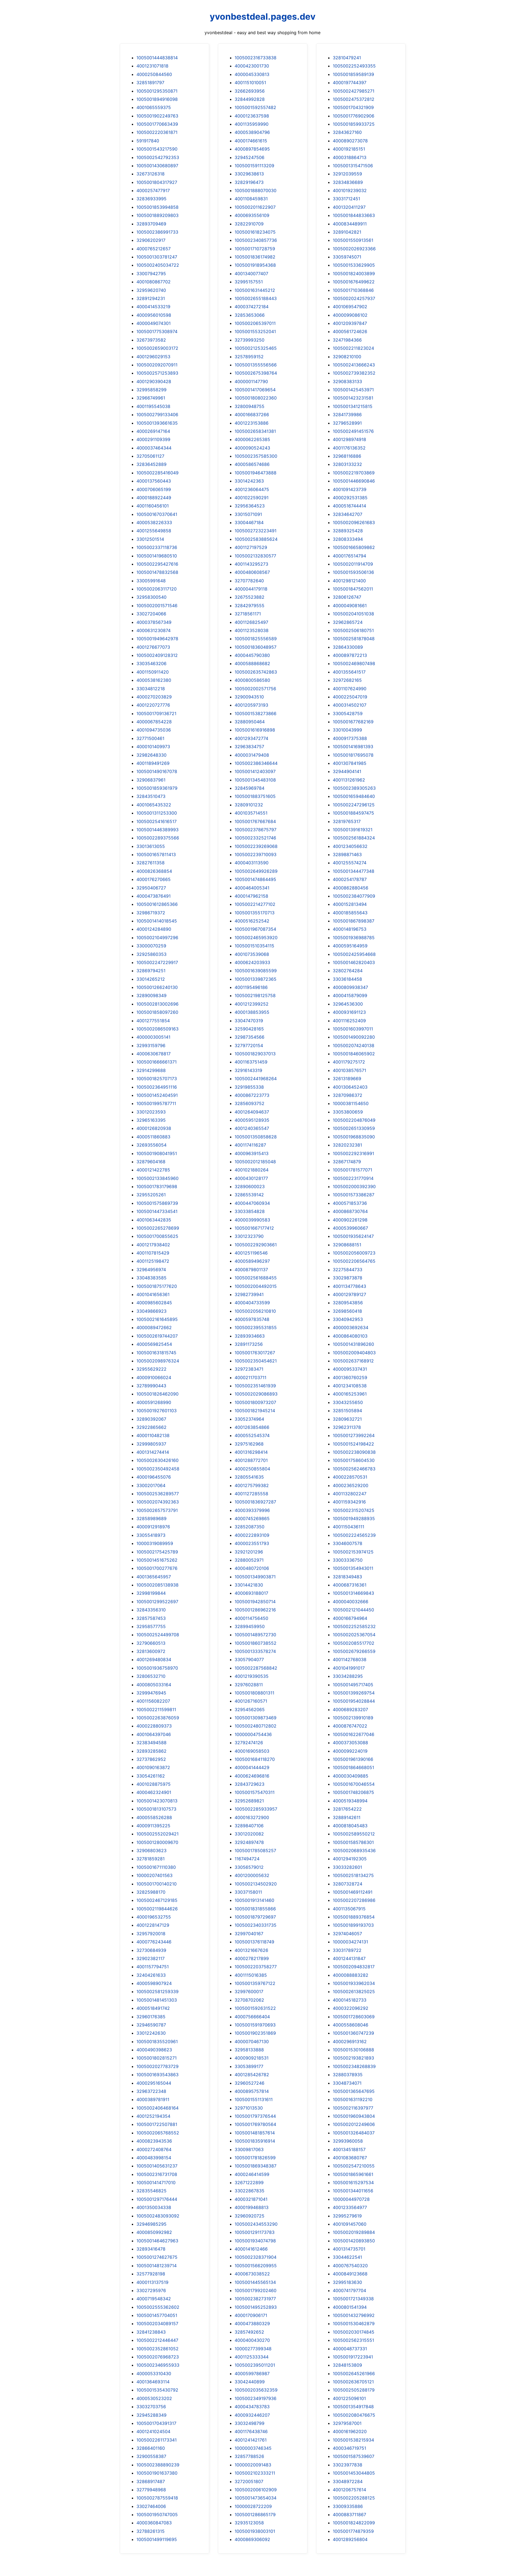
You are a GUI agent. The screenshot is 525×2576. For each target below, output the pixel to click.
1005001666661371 (157, 1062)
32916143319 (248, 1070)
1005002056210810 (255, 1311)
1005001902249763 (157, 116)
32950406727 (151, 888)
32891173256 (249, 1344)
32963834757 (249, 747)
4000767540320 (350, 2266)
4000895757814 (252, 2091)
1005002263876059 (158, 1718)
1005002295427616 (157, 564)
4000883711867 (349, 2515)
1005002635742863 (256, 672)
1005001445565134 (255, 2282)
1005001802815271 (157, 2058)
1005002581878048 (354, 639)
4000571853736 (350, 1203)
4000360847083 (154, 2523)
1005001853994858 (157, 207)
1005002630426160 (157, 1460)
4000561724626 (350, 331)
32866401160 (151, 2448)
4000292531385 (350, 498)
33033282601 (347, 1867)
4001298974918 (349, 439)
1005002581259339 (157, 1992)
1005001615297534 (353, 2183)
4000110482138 (153, 1435)
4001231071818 (152, 66)
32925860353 (151, 954)
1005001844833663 (354, 215)
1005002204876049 (354, 1120)
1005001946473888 (256, 473)
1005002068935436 (354, 1851)
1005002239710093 (256, 854)
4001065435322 (154, 805)
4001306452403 (350, 1087)
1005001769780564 (255, 2124)
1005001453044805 (354, 2473)
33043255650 (348, 1402)
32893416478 (151, 2249)
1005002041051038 (353, 614)
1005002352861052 (157, 2349)
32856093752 (250, 1103)
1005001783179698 (157, 1186)
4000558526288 (154, 1817)
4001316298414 (251, 1452)
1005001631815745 (156, 1353)
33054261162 (151, 1776)
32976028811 (249, 1685)
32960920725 (250, 2216)
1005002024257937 (354, 298)
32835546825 (151, 2191)
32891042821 (347, 232)
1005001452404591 (157, 1095)
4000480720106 (252, 1568)
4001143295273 (251, 564)
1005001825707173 (157, 1079)
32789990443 (151, 1386)
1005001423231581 (353, 398)
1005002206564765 (354, 1261)
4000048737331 (350, 2349)
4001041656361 (153, 1294)
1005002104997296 (157, 938)
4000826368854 (154, 871)
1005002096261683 (354, 522)
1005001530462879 (354, 2324)
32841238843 (151, 2332)
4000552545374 (252, 1435)
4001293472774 (251, 738)
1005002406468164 (157, 2108)
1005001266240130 (157, 987)
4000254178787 (350, 879)
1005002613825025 (354, 1992)
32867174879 (347, 1162)
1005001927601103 (157, 1411)
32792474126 (249, 1743)
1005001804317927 (157, 182)
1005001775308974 (157, 331)
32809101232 (249, 805)
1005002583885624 (256, 539)
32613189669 (347, 1079)
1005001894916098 (157, 99)
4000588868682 (252, 663)
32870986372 (348, 1095)
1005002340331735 (256, 1925)
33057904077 (249, 1659)
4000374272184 (252, 307)
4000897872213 (350, 655)
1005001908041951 (157, 1153)
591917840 (148, 141)
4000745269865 (252, 1518)
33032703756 (151, 2407)
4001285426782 (252, 2075)
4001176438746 (251, 2431)
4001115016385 (251, 1975)
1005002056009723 (354, 1253)
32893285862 (151, 1751)
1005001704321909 (353, 107)
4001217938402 (153, 1245)
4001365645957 (154, 1577)
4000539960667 (350, 1228)
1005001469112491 (353, 1892)
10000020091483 (253, 2465)
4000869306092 (252, 2539)
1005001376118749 (254, 1942)
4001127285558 (251, 1494)
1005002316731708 (157, 2174)
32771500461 (150, 738)
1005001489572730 (255, 1635)
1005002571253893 (157, 373)
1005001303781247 (157, 257)
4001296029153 (153, 357)
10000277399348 (253, 2349)
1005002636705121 (353, 2382)
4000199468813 (252, 2207)
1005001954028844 (354, 1701)
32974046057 (347, 1934)
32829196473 (249, 182)
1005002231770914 (353, 1178)
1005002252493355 (354, 66)
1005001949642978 (157, 639)
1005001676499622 (354, 282)
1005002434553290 (256, 2224)
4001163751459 (251, 1062)
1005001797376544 (255, 2116)
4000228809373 (154, 1726)
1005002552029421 (157, 1834)
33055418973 (151, 1535)
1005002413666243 (354, 365)
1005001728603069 (354, 2017)
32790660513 (151, 1643)
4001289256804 (350, 2539)
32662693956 (250, 91)
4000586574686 (252, 464)
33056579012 (249, 1867)
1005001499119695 (157, 2539)
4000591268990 (154, 1402)
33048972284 (348, 2481)
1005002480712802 (256, 1726)
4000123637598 (252, 116)
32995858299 (151, 390)
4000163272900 (252, 1817)
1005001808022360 (256, 398)
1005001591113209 (254, 166)
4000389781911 (153, 2099)
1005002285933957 (256, 1809)
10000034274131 (350, 1942)
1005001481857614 (255, 2133)
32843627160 (347, 132)
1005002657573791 (157, 1510)
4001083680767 (350, 2158)
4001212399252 (252, 1004)
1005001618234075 (255, 232)
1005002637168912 (353, 1361)
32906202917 (151, 240)
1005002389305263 (354, 788)
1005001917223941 (353, 2357)
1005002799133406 (157, 415)
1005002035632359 (256, 2390)
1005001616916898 (255, 730)
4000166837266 (252, 415)
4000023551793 (252, 1543)
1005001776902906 (354, 116)
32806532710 (151, 1676)
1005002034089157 (157, 2324)
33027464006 (151, 2506)
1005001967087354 (255, 929)
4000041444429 (252, 1767)
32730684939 (151, 1950)
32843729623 (250, 1784)
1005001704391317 (156, 2423)
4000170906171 (251, 2315)
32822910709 (249, 224)
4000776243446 (154, 1942)
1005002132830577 (255, 556)
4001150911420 (153, 672)
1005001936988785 (354, 938)
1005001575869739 (157, 1203)
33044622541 (347, 2257)
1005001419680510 (157, 556)
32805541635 (249, 1477)
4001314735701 (349, 2249)
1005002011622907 (255, 207)
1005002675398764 (256, 373)
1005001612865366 (157, 904)
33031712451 (346, 199)
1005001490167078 (157, 771)
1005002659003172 (157, 348)
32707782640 (249, 581)
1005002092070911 (157, 365)
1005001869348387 (256, 2166)
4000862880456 (351, 888)
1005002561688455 (256, 1278)
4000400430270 (252, 2340)
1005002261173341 (157, 2440)
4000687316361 (350, 1585)
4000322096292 (351, 2008)
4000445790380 (252, 655)
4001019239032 (350, 190)
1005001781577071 (352, 1170)
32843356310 (151, 1610)
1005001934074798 (255, 2241)
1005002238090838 (354, 1452)
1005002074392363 (158, 1502)
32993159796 (151, 1045)
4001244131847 (349, 1958)
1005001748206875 (353, 1792)
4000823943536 (154, 2141)
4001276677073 (153, 647)
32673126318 (151, 174)
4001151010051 (250, 83)
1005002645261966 (354, 2374)
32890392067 (151, 1419)
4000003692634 (351, 1327)
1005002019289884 (354, 2232)
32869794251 (151, 971)
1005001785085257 (255, 1851)
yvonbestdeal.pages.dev (263, 17)
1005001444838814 (157, 58)
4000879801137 (251, 1270)
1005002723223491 (256, 531)
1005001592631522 (255, 2008)
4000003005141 (153, 1037)
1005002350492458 (158, 1469)
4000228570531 (350, 1477)
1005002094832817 (354, 1967)
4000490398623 (154, 2050)
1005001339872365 (256, 979)
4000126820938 (154, 1128)
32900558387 (151, 2456)
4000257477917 (153, 190)
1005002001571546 (157, 606)
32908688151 (347, 1245)
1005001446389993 (157, 830)
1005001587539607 (354, 2456)
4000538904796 (252, 132)
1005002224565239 (354, 1535)
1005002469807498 (354, 663)
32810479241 (347, 58)
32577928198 (151, 2274)
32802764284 (348, 971)
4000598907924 (154, 1983)
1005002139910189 (353, 1718)
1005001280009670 (157, 1842)
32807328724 (348, 1884)
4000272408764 (154, 2149)
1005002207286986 (354, 1900)
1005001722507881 (157, 2124)
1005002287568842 (256, 1668)
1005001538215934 (353, 2440)
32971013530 (249, 2108)
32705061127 (150, 456)
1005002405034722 (158, 265)
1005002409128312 (157, 655)
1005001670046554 (354, 1784)
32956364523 (250, 506)
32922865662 (151, 1427)
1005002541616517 (157, 821)
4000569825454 (154, 1344)
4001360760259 (350, 1377)
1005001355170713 (255, 913)
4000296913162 (350, 2042)
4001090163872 (153, 1767)
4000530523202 (154, 2398)
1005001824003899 (354, 274)
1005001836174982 (255, 257)
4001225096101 (349, 2398)
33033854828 (250, 1211)
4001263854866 (252, 1427)
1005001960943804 (354, 2116)
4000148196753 (350, 929)
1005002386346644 (256, 763)
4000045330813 (252, 74)
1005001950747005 (157, 2515)
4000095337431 (350, 1369)
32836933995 (151, 199)
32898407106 (249, 1826)
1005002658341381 (255, 431)
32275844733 (348, 1270)
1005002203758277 (256, 1967)
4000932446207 (252, 2415)
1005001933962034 (354, 1983)
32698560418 (347, 1311)
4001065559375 (154, 107)
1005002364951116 (157, 1087)
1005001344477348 (354, 871)
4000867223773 (252, 1095)
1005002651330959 (354, 1128)
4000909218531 (252, 2058)
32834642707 (348, 514)
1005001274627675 (157, 2257)
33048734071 (347, 2083)
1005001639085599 (256, 971)
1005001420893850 (354, 2241)
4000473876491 (154, 896)
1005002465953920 (256, 938)
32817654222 (347, 1809)
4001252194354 (153, 2116)
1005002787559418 (157, 2498)
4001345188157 (349, 2149)
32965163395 (151, 1120)
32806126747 (347, 597)
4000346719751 (349, 2448)
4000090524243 (252, 448)
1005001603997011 (353, 1029)
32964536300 (348, 1004)
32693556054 (151, 1145)
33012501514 (150, 539)
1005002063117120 (157, 589)
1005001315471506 (353, 166)
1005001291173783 (255, 2232)
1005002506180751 (353, 630)
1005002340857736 (256, 240)
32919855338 (249, 1087)
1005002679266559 (354, 1651)
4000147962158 (251, 896)
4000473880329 (252, 2324)
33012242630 (151, 2033)
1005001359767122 (255, 1983)
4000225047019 (350, 697)
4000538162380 (154, 680)
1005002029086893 (256, 1394)
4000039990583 (252, 1220)
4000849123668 (350, 2274)
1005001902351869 (255, 2033)
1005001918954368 (255, 265)
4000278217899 (252, 1958)
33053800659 (348, 1112)
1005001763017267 (255, 1353)
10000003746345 (253, 2448)
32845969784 (250, 788)
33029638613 (249, 174)
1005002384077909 (354, 896)
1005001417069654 (255, 390)
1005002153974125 (353, 1552)
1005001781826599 (255, 2158)
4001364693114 (153, 2382)
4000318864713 (350, 157)
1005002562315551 (353, 2340)
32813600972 (151, 1651)
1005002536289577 (158, 1494)
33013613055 (151, 846)
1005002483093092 (158, 2216)
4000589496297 (252, 1261)
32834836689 (348, 182)
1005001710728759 (255, 249)
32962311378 (347, 1427)
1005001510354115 (254, 946)
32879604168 (151, 1162)
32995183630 (347, 2282)
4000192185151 (349, 149)
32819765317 (347, 821)
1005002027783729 (157, 2066)
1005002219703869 (354, 473)
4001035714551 (251, 813)
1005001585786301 (353, 1842)
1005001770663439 (157, 124)
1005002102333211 (255, 2473)
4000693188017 (251, 1593)
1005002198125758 (255, 995)
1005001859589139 (353, 74)
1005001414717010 (156, 2183)
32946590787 (151, 2025)
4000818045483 (350, 1826)
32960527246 (250, 2083)
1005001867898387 (354, 921)
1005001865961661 (353, 2174)
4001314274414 (153, 1452)
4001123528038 (252, 630)
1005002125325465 (256, 348)
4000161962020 (350, 2431)
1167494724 (247, 1859)
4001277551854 (153, 1021)
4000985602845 (154, 1303)
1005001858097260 (157, 1012)
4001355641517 (349, 672)
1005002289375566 (158, 838)
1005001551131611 (254, 2099)
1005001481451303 (157, 2000)
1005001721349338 (353, 2299)
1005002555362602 (158, 2307)
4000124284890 (154, 929)
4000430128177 (251, 1178)
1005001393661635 (157, 423)
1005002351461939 (255, 1386)
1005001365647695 (354, 2091)
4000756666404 (252, 2017)
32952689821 (249, 1801)
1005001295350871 (157, 91)
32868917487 (151, 2481)
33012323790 (249, 1236)
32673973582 (151, 340)
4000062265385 (252, 439)
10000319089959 (155, 1543)
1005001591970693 (255, 2025)
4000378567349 (154, 622)
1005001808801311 (254, 1693)
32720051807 (249, 2481)
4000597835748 (252, 1319)
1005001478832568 (157, 572)
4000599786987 (252, 2374)
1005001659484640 (354, 796)
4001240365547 (252, 1128)
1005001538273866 (256, 713)
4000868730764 (350, 1211)
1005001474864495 (255, 879)
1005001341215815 (353, 406)
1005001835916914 (255, 2141)
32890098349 (151, 995)
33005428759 (348, 713)
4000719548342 (154, 2299)
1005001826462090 (157, 1394)
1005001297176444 (157, 2199)
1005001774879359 (353, 2531)
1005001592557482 (255, 107)
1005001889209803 (157, 215)
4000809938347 (350, 987)
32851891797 (150, 83)
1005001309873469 (256, 1718)
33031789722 (347, 1950)
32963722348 (151, 2091)
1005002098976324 (158, 1361)
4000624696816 (252, 1776)
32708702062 (249, 2000)
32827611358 (151, 863)
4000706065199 (154, 489)
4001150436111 (348, 1527)
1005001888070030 (256, 190)
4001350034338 (154, 2207)
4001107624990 (350, 689)
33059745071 (347, 257)
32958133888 (249, 2050)
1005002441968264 (256, 1079)
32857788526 (249, 2456)
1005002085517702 (354, 1643)
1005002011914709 (353, 564)
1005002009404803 (354, 1353)
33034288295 (348, 1676)
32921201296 (249, 1552)
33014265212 (151, 979)
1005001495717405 (353, 1685)
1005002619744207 (157, 1336)
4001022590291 (252, 498)
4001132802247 (350, 1494)
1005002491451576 (353, 431)
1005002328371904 (256, 2257)
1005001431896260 (353, 1344)
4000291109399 (153, 439)
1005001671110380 (156, 1867)
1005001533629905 (354, 265)
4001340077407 (251, 274)
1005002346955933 (158, 2365)
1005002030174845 (354, 2332)
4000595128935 (252, 1120)
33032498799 (250, 2423)
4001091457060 (350, 2224)
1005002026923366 (354, 249)
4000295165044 (154, 2083)
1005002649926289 (256, 871)
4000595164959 (350, 946)
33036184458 (347, 979)
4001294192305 (350, 1859)
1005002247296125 (354, 805)
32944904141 (347, 771)
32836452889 (151, 464)
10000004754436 (253, 1734)
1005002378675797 (256, 830)
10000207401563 (154, 1875)
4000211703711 (250, 1377)
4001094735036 (154, 730)
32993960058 (348, 2141)
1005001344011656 (353, 2191)
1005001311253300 (157, 813)
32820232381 (347, 1145)
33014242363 (249, 481)
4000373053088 (350, 1743)
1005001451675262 (157, 1560)
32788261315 (151, 2531)
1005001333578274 (255, 1651)
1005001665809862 (354, 547)
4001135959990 (252, 124)
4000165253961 (350, 1394)
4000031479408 (252, 755)
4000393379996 (252, 1510)
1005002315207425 (354, 1510)
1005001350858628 (256, 1137)
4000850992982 (154, 2232)
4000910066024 (154, 1377)
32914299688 (151, 1070)
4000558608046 (351, 2025)
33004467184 (249, 522)
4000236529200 (351, 1485)
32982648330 (151, 755)
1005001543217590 (157, 149)
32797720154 (249, 1045)
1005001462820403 (354, 962)
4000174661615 (251, 141)
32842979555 (250, 606)
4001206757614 (349, 2490)
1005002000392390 (354, 1186)
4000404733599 (252, 1303)
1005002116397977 (353, 2108)
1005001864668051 (353, 1767)
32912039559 (347, 174)
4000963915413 (252, 1153)
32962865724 (348, 622)
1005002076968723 (158, 2357)
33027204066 (151, 614)
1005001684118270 (255, 1759)
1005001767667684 (255, 821)
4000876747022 (350, 1726)
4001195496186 (251, 987)
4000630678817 (154, 1054)
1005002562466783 (354, 1469)
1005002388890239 (158, 2465)
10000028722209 (253, 2506)
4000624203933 (252, 962)
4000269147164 (153, 431)
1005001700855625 (157, 1236)
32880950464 (250, 722)
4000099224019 (350, 1751)
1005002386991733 (157, 232)
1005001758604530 (354, 1460)
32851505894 (347, 1411)
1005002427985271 (354, 91)
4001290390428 (154, 381)
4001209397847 (350, 323)
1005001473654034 (256, 2498)
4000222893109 (252, 1535)
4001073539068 (252, 954)
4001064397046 (154, 1734)
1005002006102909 (256, 2490)
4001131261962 (349, 780)
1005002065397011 (255, 323)
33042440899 (250, 2382)
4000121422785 (153, 1170)
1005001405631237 (157, 2166)
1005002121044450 (353, 1610)
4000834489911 (350, 224)
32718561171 (248, 614)
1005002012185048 (255, 1162)
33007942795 (151, 274)
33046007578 (348, 1543)
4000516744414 (349, 506)
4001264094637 (252, 1112)
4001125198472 (153, 1261)
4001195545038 (153, 406)
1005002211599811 (156, 1709)
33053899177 (249, 2066)
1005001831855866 (255, 1909)
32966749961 (151, 398)
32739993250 (250, 340)
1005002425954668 (354, 954)
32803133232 (347, 464)
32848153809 (347, 2365)
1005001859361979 (157, 788)
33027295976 (151, 2290)
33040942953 (348, 1319)
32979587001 (347, 2423)
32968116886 (347, 456)
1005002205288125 (354, 2498)
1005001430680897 (157, 166)
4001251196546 (251, 1253)
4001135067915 (349, 1909)
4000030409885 (351, 1776)
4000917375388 (350, 738)
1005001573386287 (354, 1195)
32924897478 (249, 1842)
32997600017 (249, 1992)
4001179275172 (349, 1062)
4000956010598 (154, 315)
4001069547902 (350, 307)
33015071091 (248, 514)
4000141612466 (251, 2249)
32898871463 (347, 854)
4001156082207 (153, 1701)
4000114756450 (251, 1618)
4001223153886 (252, 423)
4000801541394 (350, 2307)
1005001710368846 (353, 290)
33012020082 (249, 1834)
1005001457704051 (157, 2315)
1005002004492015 (256, 1286)
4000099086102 (350, 315)
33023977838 (348, 2465)
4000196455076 (154, 1477)
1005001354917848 (353, 2407)
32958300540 (151, 597)
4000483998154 (154, 2158)
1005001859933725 (354, 124)
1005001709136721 (156, 713)
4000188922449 (154, 498)
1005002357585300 (256, 456)
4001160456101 (153, 506)
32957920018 (151, 1934)
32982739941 (249, 1294)
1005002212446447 (157, 2340)
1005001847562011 (353, 589)
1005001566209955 (256, 2266)
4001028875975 (154, 1784)
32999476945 (151, 1693)
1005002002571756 (255, 689)
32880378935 (348, 2075)
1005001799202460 (256, 2290)
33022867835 (250, 2191)
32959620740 (151, 290)
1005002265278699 (158, 1228)
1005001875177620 (157, 1286)
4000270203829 (154, 697)
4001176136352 (349, 448)
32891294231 (151, 298)
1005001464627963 (157, 2241)
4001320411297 (349, 207)
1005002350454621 (256, 1361)
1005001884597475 (353, 813)
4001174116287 (250, 1145)
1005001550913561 (353, 240)
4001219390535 (252, 1676)
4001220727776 (153, 705)
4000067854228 (154, 722)
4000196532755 (154, 1917)
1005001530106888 (353, 2050)
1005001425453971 (353, 390)
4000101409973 (153, 747)
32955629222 (151, 1369)
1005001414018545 (157, 921)
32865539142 (249, 1195)
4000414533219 (153, 307)
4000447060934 (252, 1203)
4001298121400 (349, 581)
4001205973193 (251, 705)
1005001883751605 (255, 796)
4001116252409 (349, 1021)
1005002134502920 (256, 1884)
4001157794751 (153, 1967)
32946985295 (151, 2224)
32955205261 (151, 1195)
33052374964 (249, 1419)
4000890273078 (350, 141)
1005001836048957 (256, 647)
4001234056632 (350, 846)
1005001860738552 (256, 1643)
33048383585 (151, 1278)
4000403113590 (252, 863)
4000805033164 (154, 1685)
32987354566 (250, 1037)
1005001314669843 (353, 1593)
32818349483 (347, 1577)
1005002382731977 (255, 2299)
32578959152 (249, 357)
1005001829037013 (255, 1054)
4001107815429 (153, 1253)
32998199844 (151, 1593)
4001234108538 (350, 1386)
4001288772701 (251, 1460)
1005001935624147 (353, 1236)
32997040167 (249, 1934)
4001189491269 (153, 763)
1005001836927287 (255, 1502)
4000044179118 (251, 589)
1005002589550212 (354, 1834)
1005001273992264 (354, 1435)
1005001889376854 (354, 1917)
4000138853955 (252, 1012)
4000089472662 (154, 1327)
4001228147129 (153, 1925)
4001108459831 (251, 199)
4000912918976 (153, 1527)
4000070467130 (252, 2042)
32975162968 (249, 1444)
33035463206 (151, 663)
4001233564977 (350, 2207)
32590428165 (249, 1029)
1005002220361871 (157, 132)
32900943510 (249, 697)
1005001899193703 (353, 1925)
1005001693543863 (157, 2075)
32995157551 (249, 282)
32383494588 (151, 1743)
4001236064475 (252, 489)
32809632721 (347, 1419)
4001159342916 (349, 1502)
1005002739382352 (354, 373)
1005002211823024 (353, 348)
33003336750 (348, 1560)
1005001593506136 (353, 572)
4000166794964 (350, 1618)
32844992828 (250, 99)
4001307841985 (350, 763)
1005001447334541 (157, 1211)
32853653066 (250, 315)
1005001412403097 (255, 771)
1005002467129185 (157, 1900)
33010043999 (347, 730)
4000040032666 (351, 1602)
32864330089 (348, 647)
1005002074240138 (354, 1045)
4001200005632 (252, 1875)
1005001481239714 (157, 2266)
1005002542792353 (158, 157)
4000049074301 (154, 323)
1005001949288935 (354, 1518)
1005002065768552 (158, 2133)
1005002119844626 (157, 1909)
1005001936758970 (157, 1668)
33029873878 (348, 1278)
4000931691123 (349, 1012)
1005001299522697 (157, 1602)
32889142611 (347, 1817)
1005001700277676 (157, 1568)
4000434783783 (252, 2407)
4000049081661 (350, 606)
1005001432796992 (354, 2315)
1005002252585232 (354, 1626)
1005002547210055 (354, 2166)
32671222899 (249, 2183)
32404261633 (151, 1975)
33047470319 (249, 1021)
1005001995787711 (156, 1103)
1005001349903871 (255, 1577)
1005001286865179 (255, 2515)
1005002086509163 (157, 1029)
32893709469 (151, 224)
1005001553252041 (255, 331)
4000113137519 (152, 2282)
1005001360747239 (353, 2033)
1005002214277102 (255, 904)
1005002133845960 (157, 1178)
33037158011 (248, 1892)
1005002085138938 (157, 1585)
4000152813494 (350, 904)
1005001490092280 (354, 1037)
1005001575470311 (255, 1792)
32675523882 (250, 597)
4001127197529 (251, 547)
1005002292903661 (256, 1245)
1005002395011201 (255, 2365)
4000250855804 (252, 1469)
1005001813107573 (156, 1809)
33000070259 (151, 946)
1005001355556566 (256, 365)
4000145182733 (350, 2000)
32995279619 (347, 2216)
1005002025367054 (354, 1635)
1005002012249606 (354, 2124)
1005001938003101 (255, 2531)
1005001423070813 (157, 1801)
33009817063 (249, 2149)
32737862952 (151, 1759)
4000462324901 (154, 1792)
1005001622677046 (354, 1734)
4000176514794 (349, 556)
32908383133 (347, 381)
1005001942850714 (255, 1602)
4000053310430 (154, 2374)
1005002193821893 (353, 2058)
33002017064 (151, 1485)
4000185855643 (350, 913)
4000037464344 (154, 448)
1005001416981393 (353, 747)
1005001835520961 (157, 2042)
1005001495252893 (256, 2307)
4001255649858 (154, 531)
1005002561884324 (354, 838)
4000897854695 (252, 149)
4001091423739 (350, 489)
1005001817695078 (353, 755)
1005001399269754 (354, 1693)
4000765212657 (154, 249)
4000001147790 (251, 381)
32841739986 (347, 415)
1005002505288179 (354, 2390)
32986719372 (151, 913)
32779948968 (151, 2490)
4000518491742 (153, 2008)
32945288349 (151, 2415)
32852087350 (250, 1527)
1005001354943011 (353, 1568)
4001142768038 (350, 1659)
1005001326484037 (354, 2133)
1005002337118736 (157, 547)
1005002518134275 (353, 1875)
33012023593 (151, 1112)
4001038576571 (349, 1070)
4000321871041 (251, 2199)
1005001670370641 (157, 514)
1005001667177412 (254, 1228)
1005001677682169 (353, 722)
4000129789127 (349, 1294)
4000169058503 (252, 1751)
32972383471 (249, 1369)
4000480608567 (252, 572)
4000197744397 (350, 83)
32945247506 (250, 157)
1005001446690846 (354, 481)
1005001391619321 (353, 830)
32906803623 (151, 1851)
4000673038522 (252, 2274)
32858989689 (151, 1518)
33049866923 (151, 1311)
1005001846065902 (354, 1054)
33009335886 (348, 2506)
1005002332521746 (255, 838)
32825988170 (151, 1892)
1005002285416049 (157, 473)
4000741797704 (349, 2290)
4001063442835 (154, 1220)
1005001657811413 (156, 854)
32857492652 (249, 2332)
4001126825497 (251, 622)
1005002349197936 (256, 2398)
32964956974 (151, 1270)
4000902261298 (350, 1220)
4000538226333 (154, 522)
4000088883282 (351, 1975)
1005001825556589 (256, 639)
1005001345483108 (255, 780)
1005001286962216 (255, 1610)
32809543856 (348, 1303)
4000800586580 (252, 680)
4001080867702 (154, 282)
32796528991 (347, 423)
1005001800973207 (255, 1402)
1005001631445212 (255, 290)
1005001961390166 (353, 1759)
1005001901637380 (157, 2473)
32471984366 (347, 340)
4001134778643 (349, 1286)
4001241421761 (251, 2440)
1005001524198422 (353, 1444)
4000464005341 (252, 888)
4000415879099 (350, 995)
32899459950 (250, 1626)
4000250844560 (154, 74)
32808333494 (348, 539)
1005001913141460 (254, 1900)
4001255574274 (350, 863)
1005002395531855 (256, 1327)
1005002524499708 (158, 1635)
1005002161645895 (157, 1319)
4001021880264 (252, 1170)
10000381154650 (351, 1103)
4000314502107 (350, 705)
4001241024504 (153, 2431)
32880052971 (249, 1560)
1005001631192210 (353, 2099)
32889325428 (348, 531)
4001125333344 (252, 2357)
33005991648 (151, 581)
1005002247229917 (157, 962)
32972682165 (347, 680)
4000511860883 (153, 1137)
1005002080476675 (354, 2415)
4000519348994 (350, 1801)
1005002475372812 (354, 99)
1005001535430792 (157, 2390)
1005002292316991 (353, 1153)
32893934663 (250, 1336)
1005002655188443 (256, 298)
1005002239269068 (256, 846)
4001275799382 (252, 1485)
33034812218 (151, 689)
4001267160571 (251, 1701)
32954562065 (250, 1709)
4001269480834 (154, 1659)
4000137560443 (154, 481)
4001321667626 (251, 1950)
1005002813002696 (157, 1004)
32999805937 (151, 1444)
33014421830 (249, 1585)
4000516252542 (252, 921)
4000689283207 (350, 1709)
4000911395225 (153, 1826)
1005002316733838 (256, 58)
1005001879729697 (255, 1917)
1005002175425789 (157, 1552)
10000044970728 (351, 2199)
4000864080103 (350, 1336)
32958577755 (151, 1626)
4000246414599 (252, 2174)
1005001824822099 (354, 2523)
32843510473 (151, 796)
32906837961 (151, 780)
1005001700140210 (157, 1884)
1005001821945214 (255, 1411)
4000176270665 (154, 879)
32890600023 (250, 1186)
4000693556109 (252, 215)
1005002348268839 (354, 2066)
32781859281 (151, 1859)
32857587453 (151, 1618)
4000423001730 (252, 66)
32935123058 (249, 2523)
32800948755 (250, 406)
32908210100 (347, 357)
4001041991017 (349, 1668)
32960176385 (151, 2017)
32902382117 (151, 1958)
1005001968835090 (354, 1137)
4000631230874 (154, 630)
